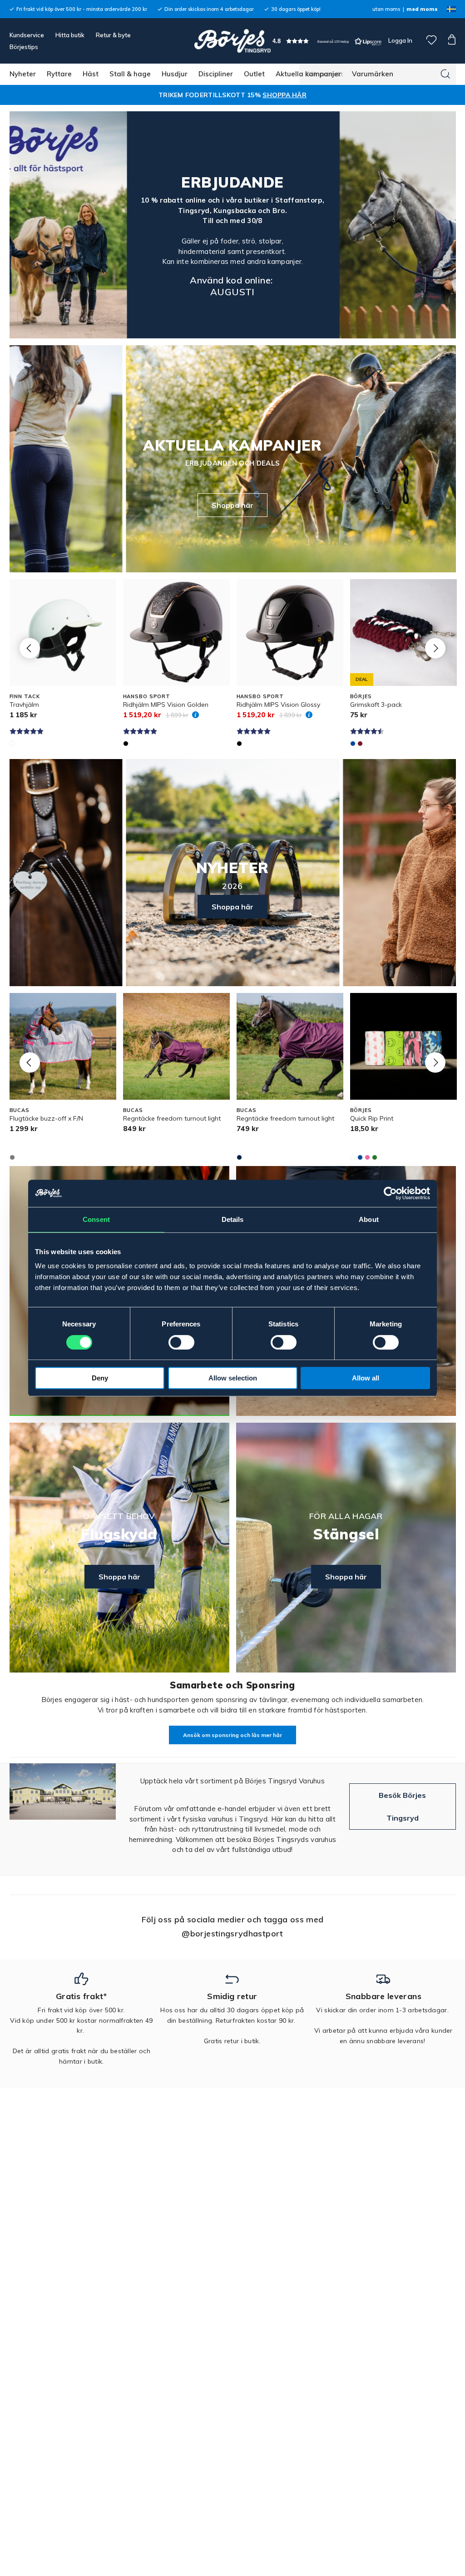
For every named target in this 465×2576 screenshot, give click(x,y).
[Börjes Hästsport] (232, 41)
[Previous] (30, 648)
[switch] (181, 1342)
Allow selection (233, 1378)
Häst (91, 74)
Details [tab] (233, 1219)
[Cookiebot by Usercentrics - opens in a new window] (390, 1193)
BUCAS (20, 1110)
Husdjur (175, 74)
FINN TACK (25, 696)
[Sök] (445, 74)
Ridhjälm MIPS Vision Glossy (278, 705)
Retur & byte (113, 35)
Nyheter (23, 74)
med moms (422, 9)
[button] (327, 41)
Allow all (366, 1378)
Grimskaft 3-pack (376, 705)
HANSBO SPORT (147, 696)
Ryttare (59, 74)
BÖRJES (361, 696)
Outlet (254, 74)
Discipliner (216, 74)
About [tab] (369, 1219)
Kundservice (27, 35)
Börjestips (24, 47)
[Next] (435, 648)
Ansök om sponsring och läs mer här (232, 1735)
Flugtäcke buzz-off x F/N (46, 1118)
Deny (100, 1378)
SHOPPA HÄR (284, 95)
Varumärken (373, 74)
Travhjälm (24, 705)
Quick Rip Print (372, 1118)
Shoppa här (232, 505)
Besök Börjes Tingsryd (402, 1807)
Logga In (400, 40)
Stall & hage (130, 74)
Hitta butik (70, 35)
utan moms (386, 9)
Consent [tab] (96, 1219)
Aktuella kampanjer (308, 74)
